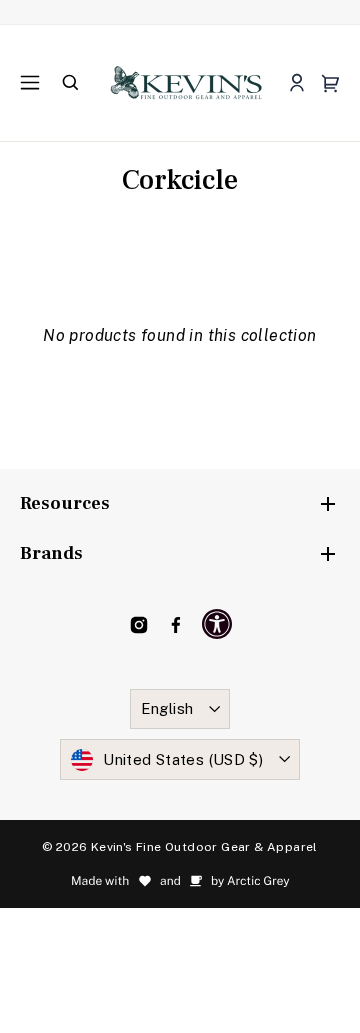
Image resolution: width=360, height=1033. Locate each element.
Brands (51, 553)
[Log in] (296, 83)
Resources (65, 503)
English (167, 708)
